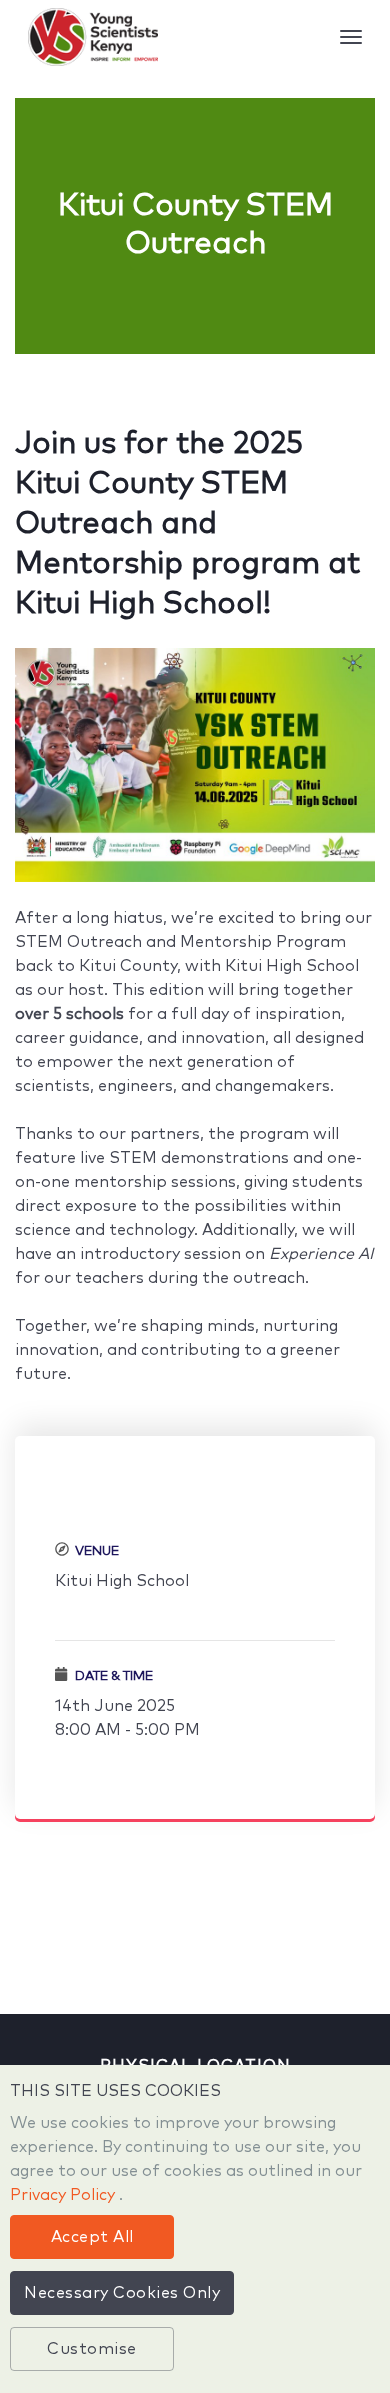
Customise (92, 2349)
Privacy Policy (64, 2195)
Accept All (92, 2237)
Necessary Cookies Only (122, 2293)
